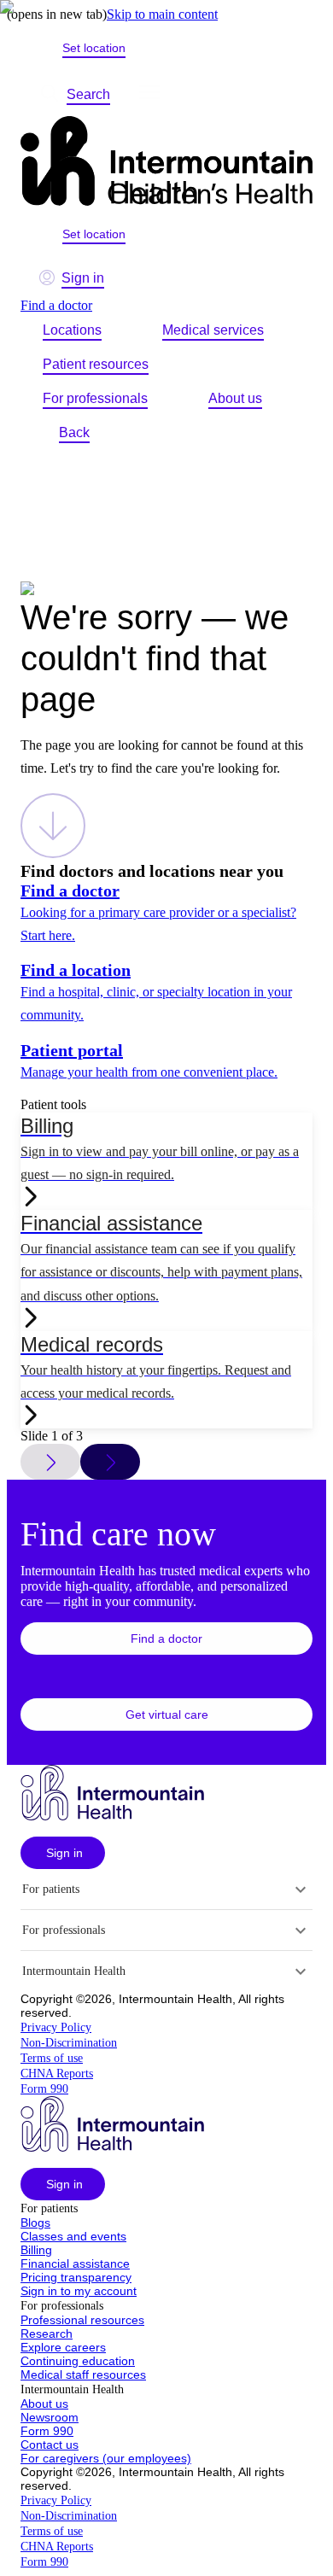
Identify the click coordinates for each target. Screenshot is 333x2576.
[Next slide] (110, 1462)
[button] (166, 1638)
